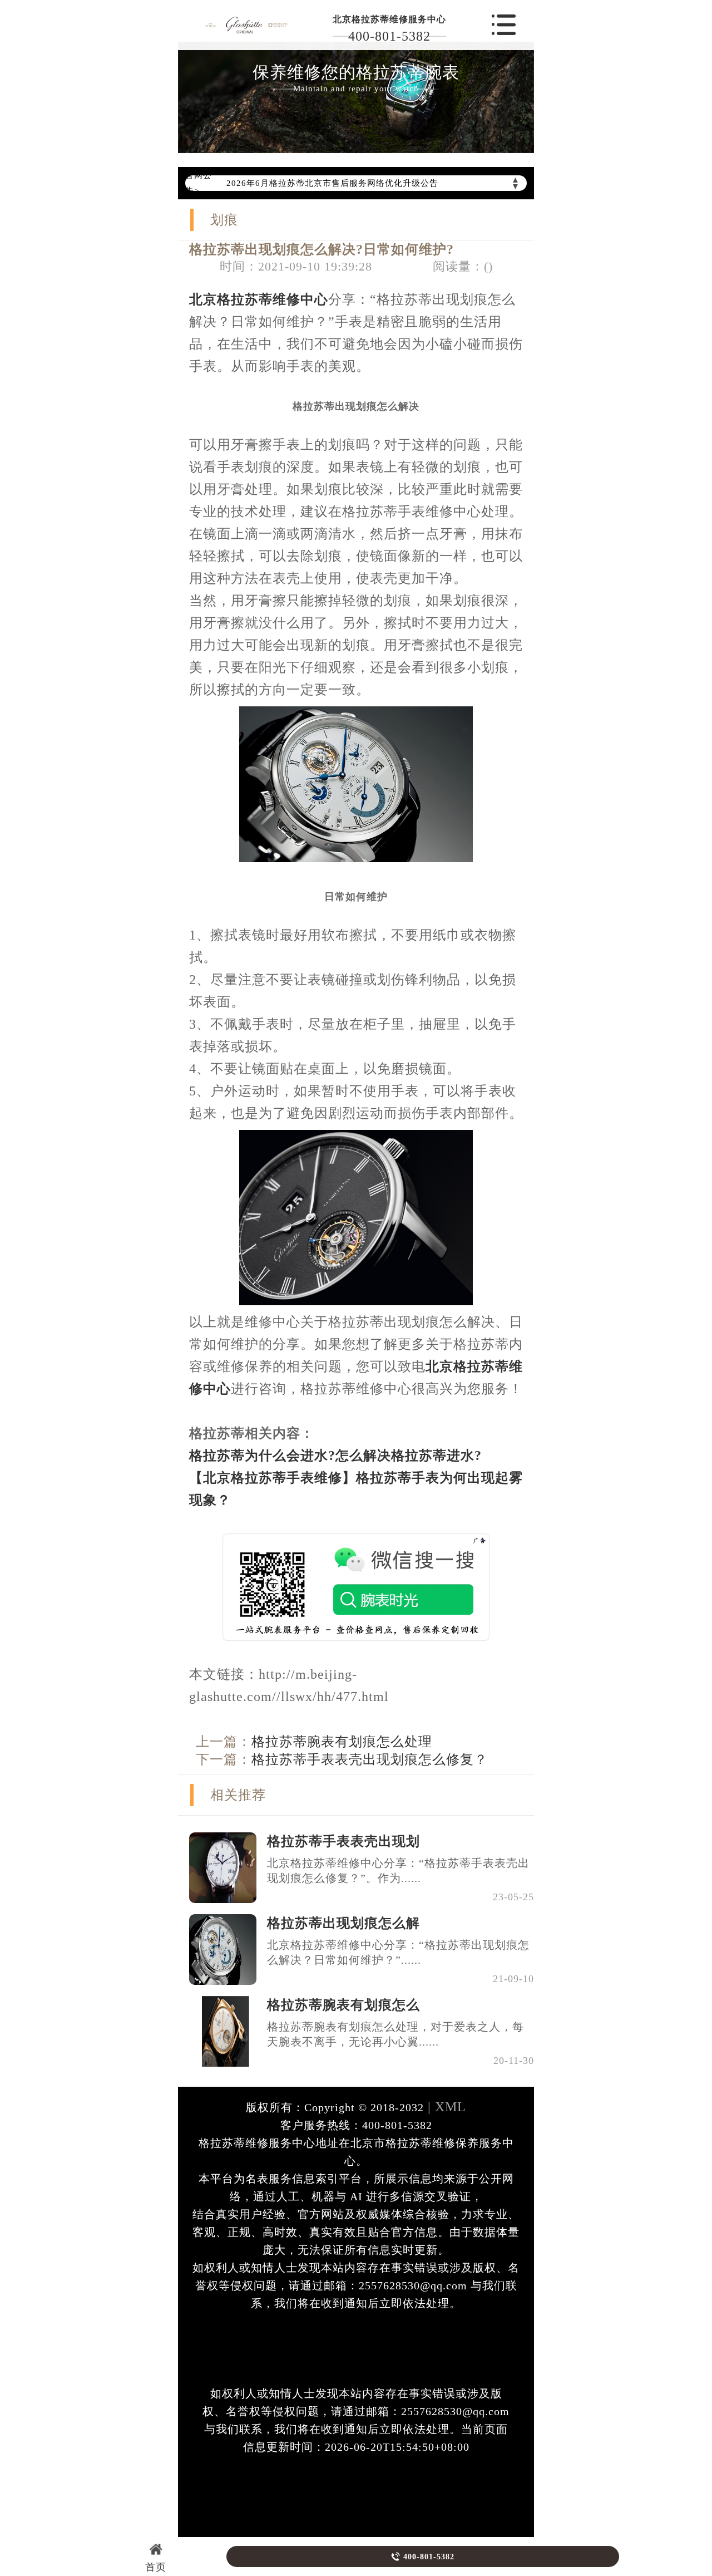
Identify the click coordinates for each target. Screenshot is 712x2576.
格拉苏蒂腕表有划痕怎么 (343, 2005)
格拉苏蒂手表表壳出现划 (343, 1841)
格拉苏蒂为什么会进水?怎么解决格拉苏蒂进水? (335, 1456)
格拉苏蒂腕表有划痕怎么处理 (342, 1742)
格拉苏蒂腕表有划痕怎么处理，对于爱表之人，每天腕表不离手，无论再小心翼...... (395, 2034)
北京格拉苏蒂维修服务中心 (389, 19)
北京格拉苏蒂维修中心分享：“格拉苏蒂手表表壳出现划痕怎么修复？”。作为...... (398, 1870)
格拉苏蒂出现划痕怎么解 (343, 1923)
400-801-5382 (389, 36)
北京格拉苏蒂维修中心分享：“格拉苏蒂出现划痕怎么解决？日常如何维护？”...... (398, 1952)
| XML (445, 2107)
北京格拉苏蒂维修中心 (259, 299)
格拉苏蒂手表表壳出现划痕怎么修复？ (370, 1759)
